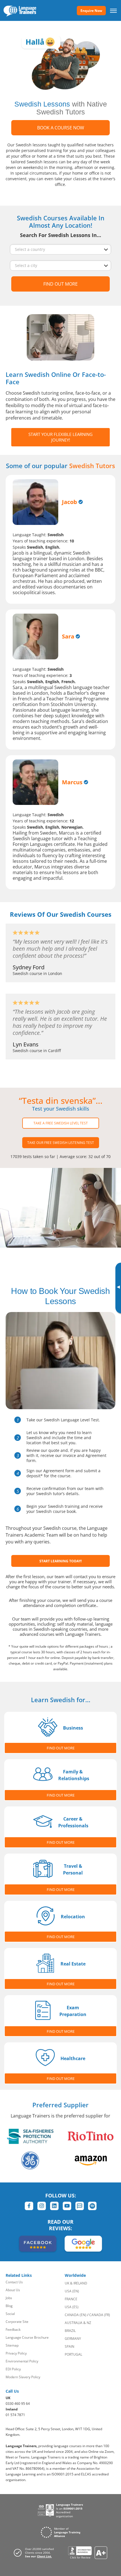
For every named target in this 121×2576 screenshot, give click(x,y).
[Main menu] (113, 10)
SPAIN (70, 2346)
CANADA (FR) (100, 2315)
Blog (9, 2306)
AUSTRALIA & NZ (78, 2323)
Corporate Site (17, 2322)
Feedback (13, 2330)
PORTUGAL (73, 2354)
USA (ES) (72, 2307)
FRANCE (71, 2299)
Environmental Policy (22, 2361)
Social (10, 2314)
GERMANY (73, 2339)
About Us (13, 2290)
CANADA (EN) (76, 2315)
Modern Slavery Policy (23, 2377)
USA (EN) (72, 2291)
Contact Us (14, 2282)
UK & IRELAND (76, 2283)
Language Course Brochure (27, 2337)
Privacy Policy (16, 2353)
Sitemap (12, 2345)
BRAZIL (70, 2331)
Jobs (9, 2298)
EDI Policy (13, 2369)
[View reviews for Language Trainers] (88, 2553)
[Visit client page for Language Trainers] (35, 2553)
